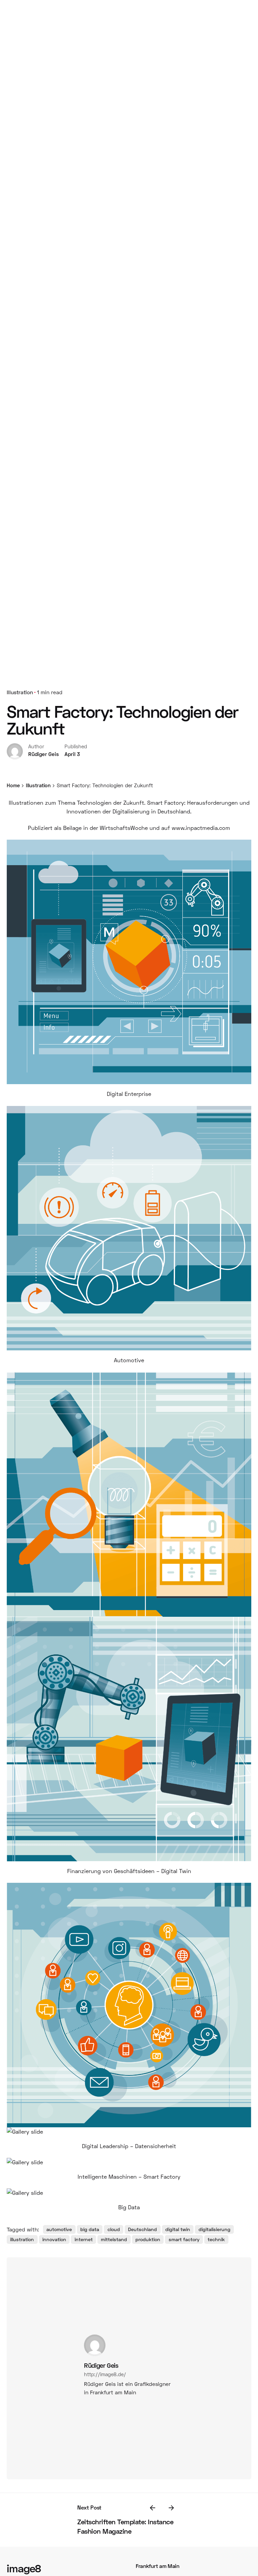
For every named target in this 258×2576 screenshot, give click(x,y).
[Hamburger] (135, 1288)
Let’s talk (135, 2482)
